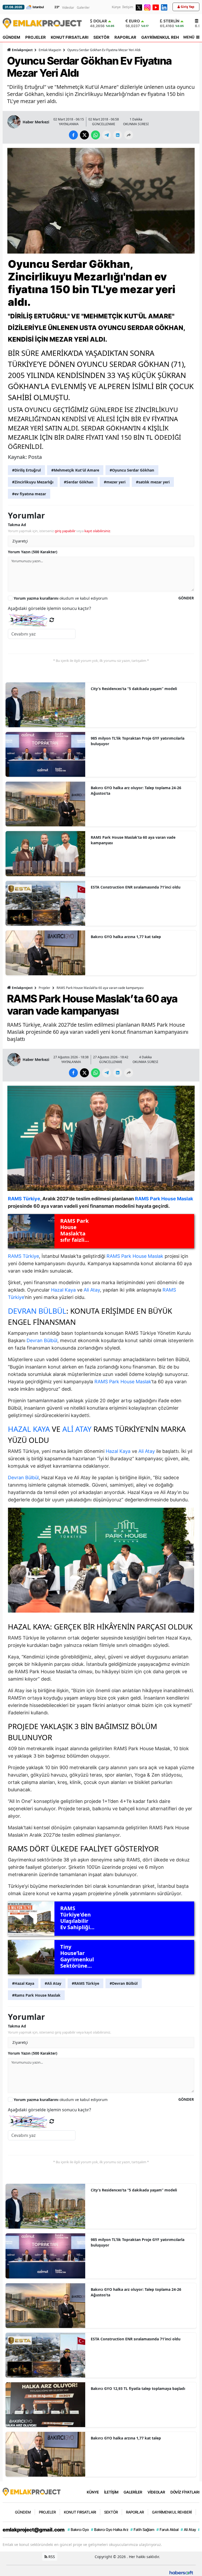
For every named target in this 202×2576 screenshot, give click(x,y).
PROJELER (36, 37)
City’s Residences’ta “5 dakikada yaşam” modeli (134, 689)
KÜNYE (93, 2492)
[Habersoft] (181, 2572)
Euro (134, 21)
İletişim (128, 7)
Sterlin (171, 21)
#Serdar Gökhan (79, 482)
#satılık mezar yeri (153, 482)
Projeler (44, 988)
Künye (116, 7)
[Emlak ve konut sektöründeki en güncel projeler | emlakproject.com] (32, 2491)
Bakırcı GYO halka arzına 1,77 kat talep (126, 937)
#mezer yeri (115, 482)
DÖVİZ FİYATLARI (185, 2492)
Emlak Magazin (50, 50)
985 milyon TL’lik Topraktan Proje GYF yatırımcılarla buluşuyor (138, 741)
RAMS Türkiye (23, 1256)
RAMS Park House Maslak (135, 1256)
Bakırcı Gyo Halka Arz (110, 2529)
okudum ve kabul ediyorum (61, 598)
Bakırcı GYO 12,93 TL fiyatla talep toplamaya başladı (138, 2388)
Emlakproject (22, 50)
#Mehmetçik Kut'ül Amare (75, 470)
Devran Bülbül (37, 1311)
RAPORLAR (125, 37)
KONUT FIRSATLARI (70, 37)
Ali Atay (92, 1290)
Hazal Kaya (63, 1290)
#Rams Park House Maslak (36, 1995)
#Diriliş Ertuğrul (26, 470)
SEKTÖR (101, 37)
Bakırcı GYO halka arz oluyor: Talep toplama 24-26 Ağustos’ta (136, 790)
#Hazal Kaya (23, 1983)
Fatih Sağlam (142, 2529)
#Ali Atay (53, 1983)
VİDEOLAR (156, 2492)
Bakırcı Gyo (78, 2529)
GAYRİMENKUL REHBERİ (164, 37)
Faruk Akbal (168, 2529)
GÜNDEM (11, 37)
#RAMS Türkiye (85, 1983)
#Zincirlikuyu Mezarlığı (33, 482)
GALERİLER (133, 2492)
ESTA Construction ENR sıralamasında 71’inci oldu (136, 887)
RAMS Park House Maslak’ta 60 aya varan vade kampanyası (133, 840)
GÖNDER (186, 598)
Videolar (68, 8)
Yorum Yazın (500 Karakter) (33, 552)
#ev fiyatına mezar (29, 494)
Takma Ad (17, 525)
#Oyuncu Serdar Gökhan (132, 470)
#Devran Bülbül (124, 1983)
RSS (51, 2557)
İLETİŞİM (111, 2492)
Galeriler (83, 8)
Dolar (100, 21)
